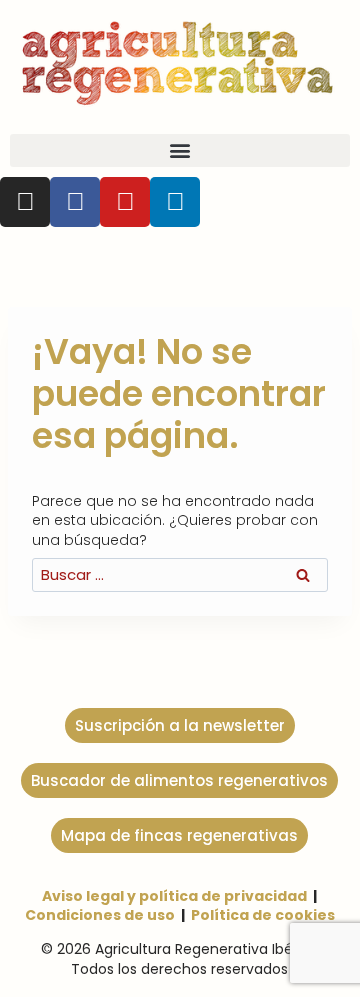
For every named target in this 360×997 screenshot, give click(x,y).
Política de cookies (263, 915)
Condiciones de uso (100, 915)
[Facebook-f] (75, 202)
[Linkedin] (175, 202)
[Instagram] (25, 202)
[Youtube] (125, 202)
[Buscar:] (180, 575)
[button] (180, 150)
